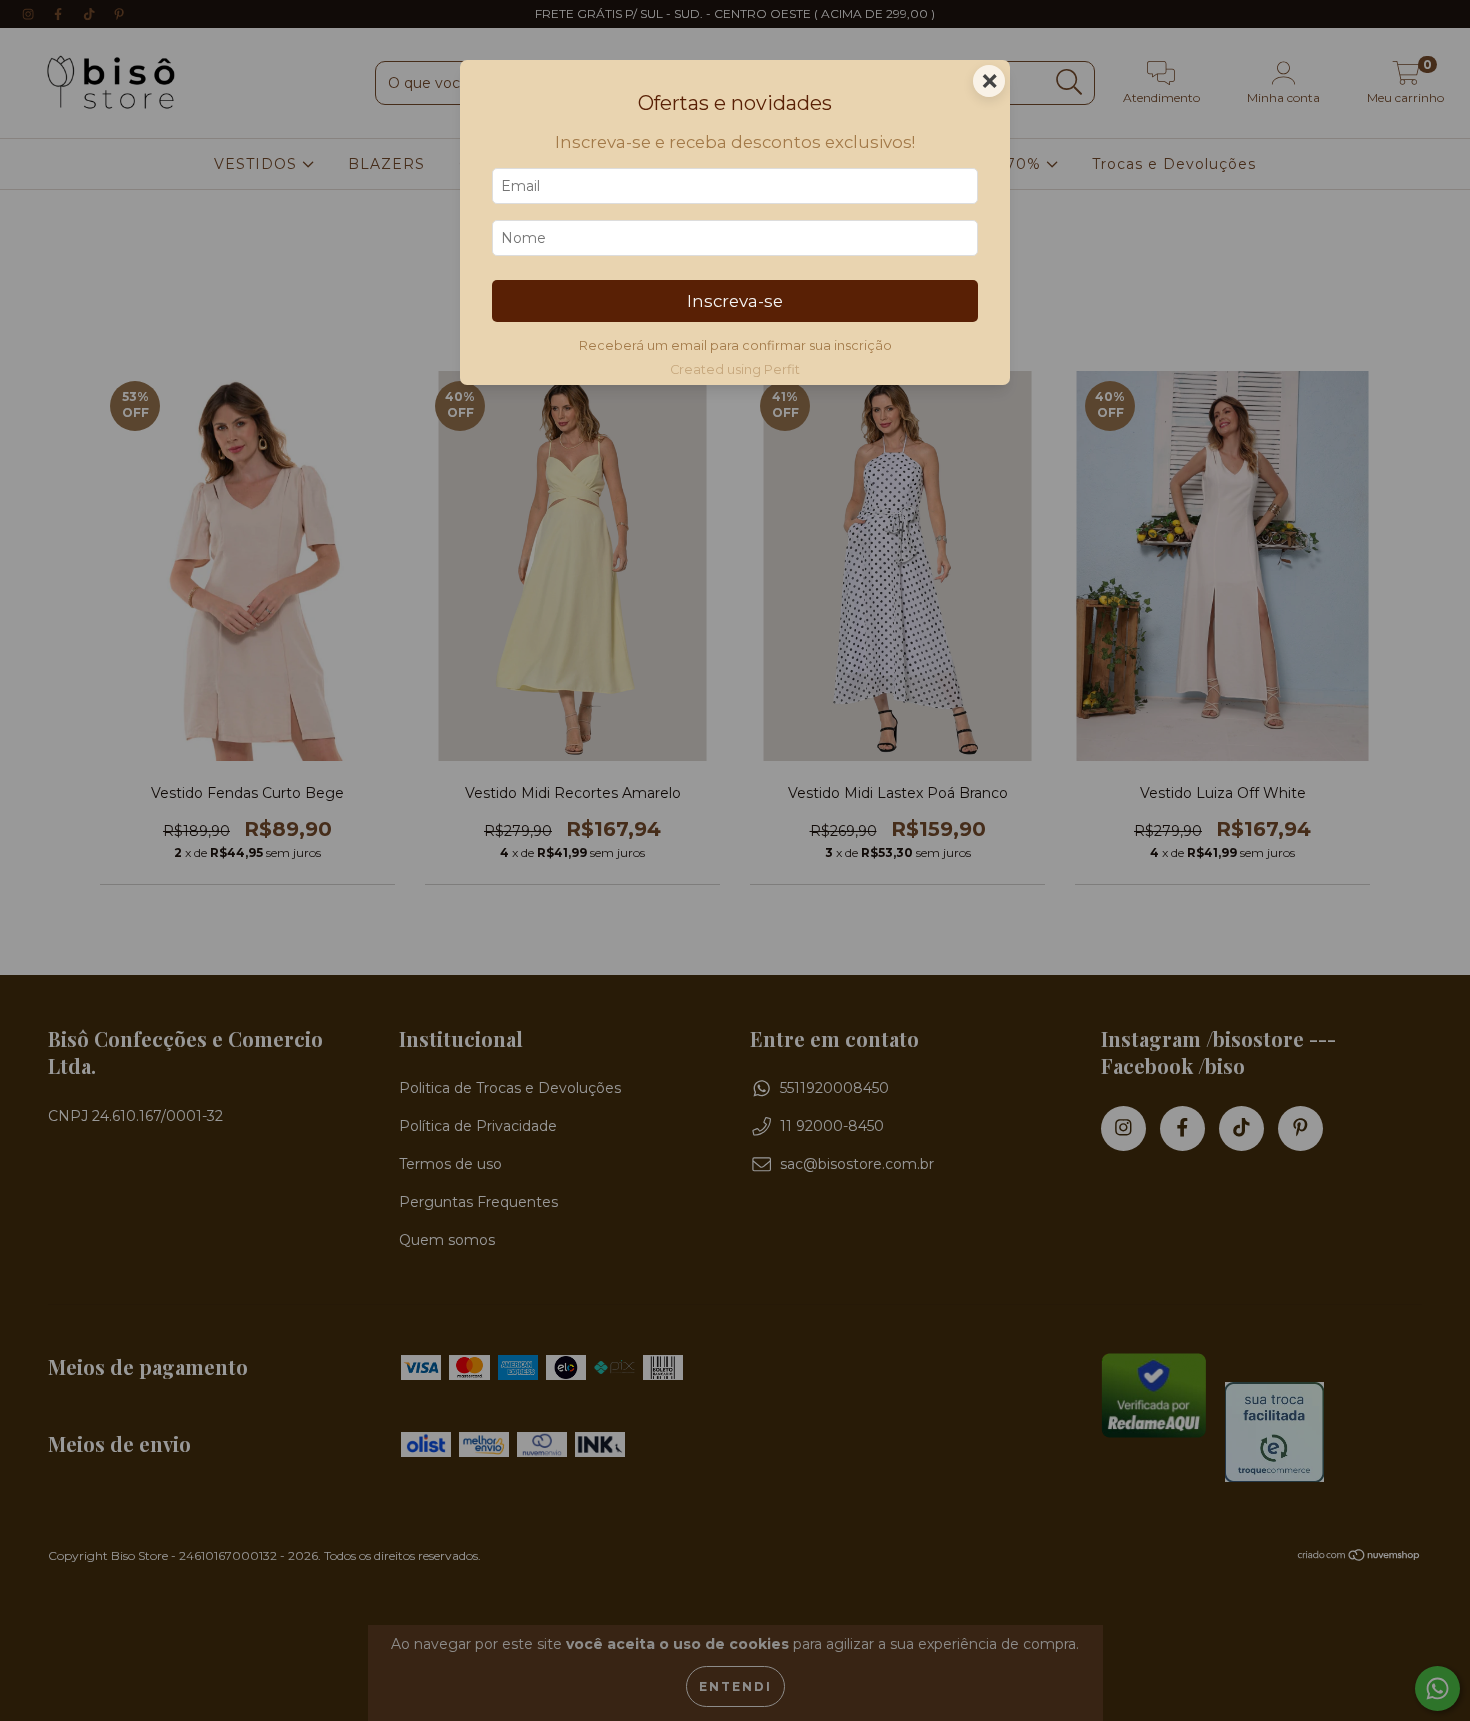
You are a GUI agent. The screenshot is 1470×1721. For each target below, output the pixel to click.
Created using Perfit (735, 369)
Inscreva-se (735, 301)
